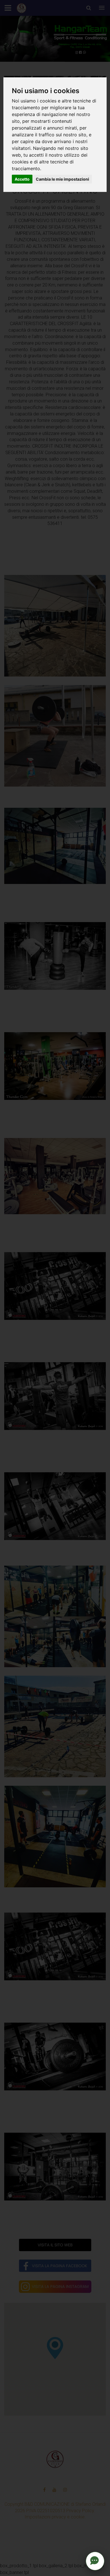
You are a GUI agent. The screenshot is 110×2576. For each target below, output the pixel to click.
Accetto (22, 179)
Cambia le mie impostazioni (62, 179)
